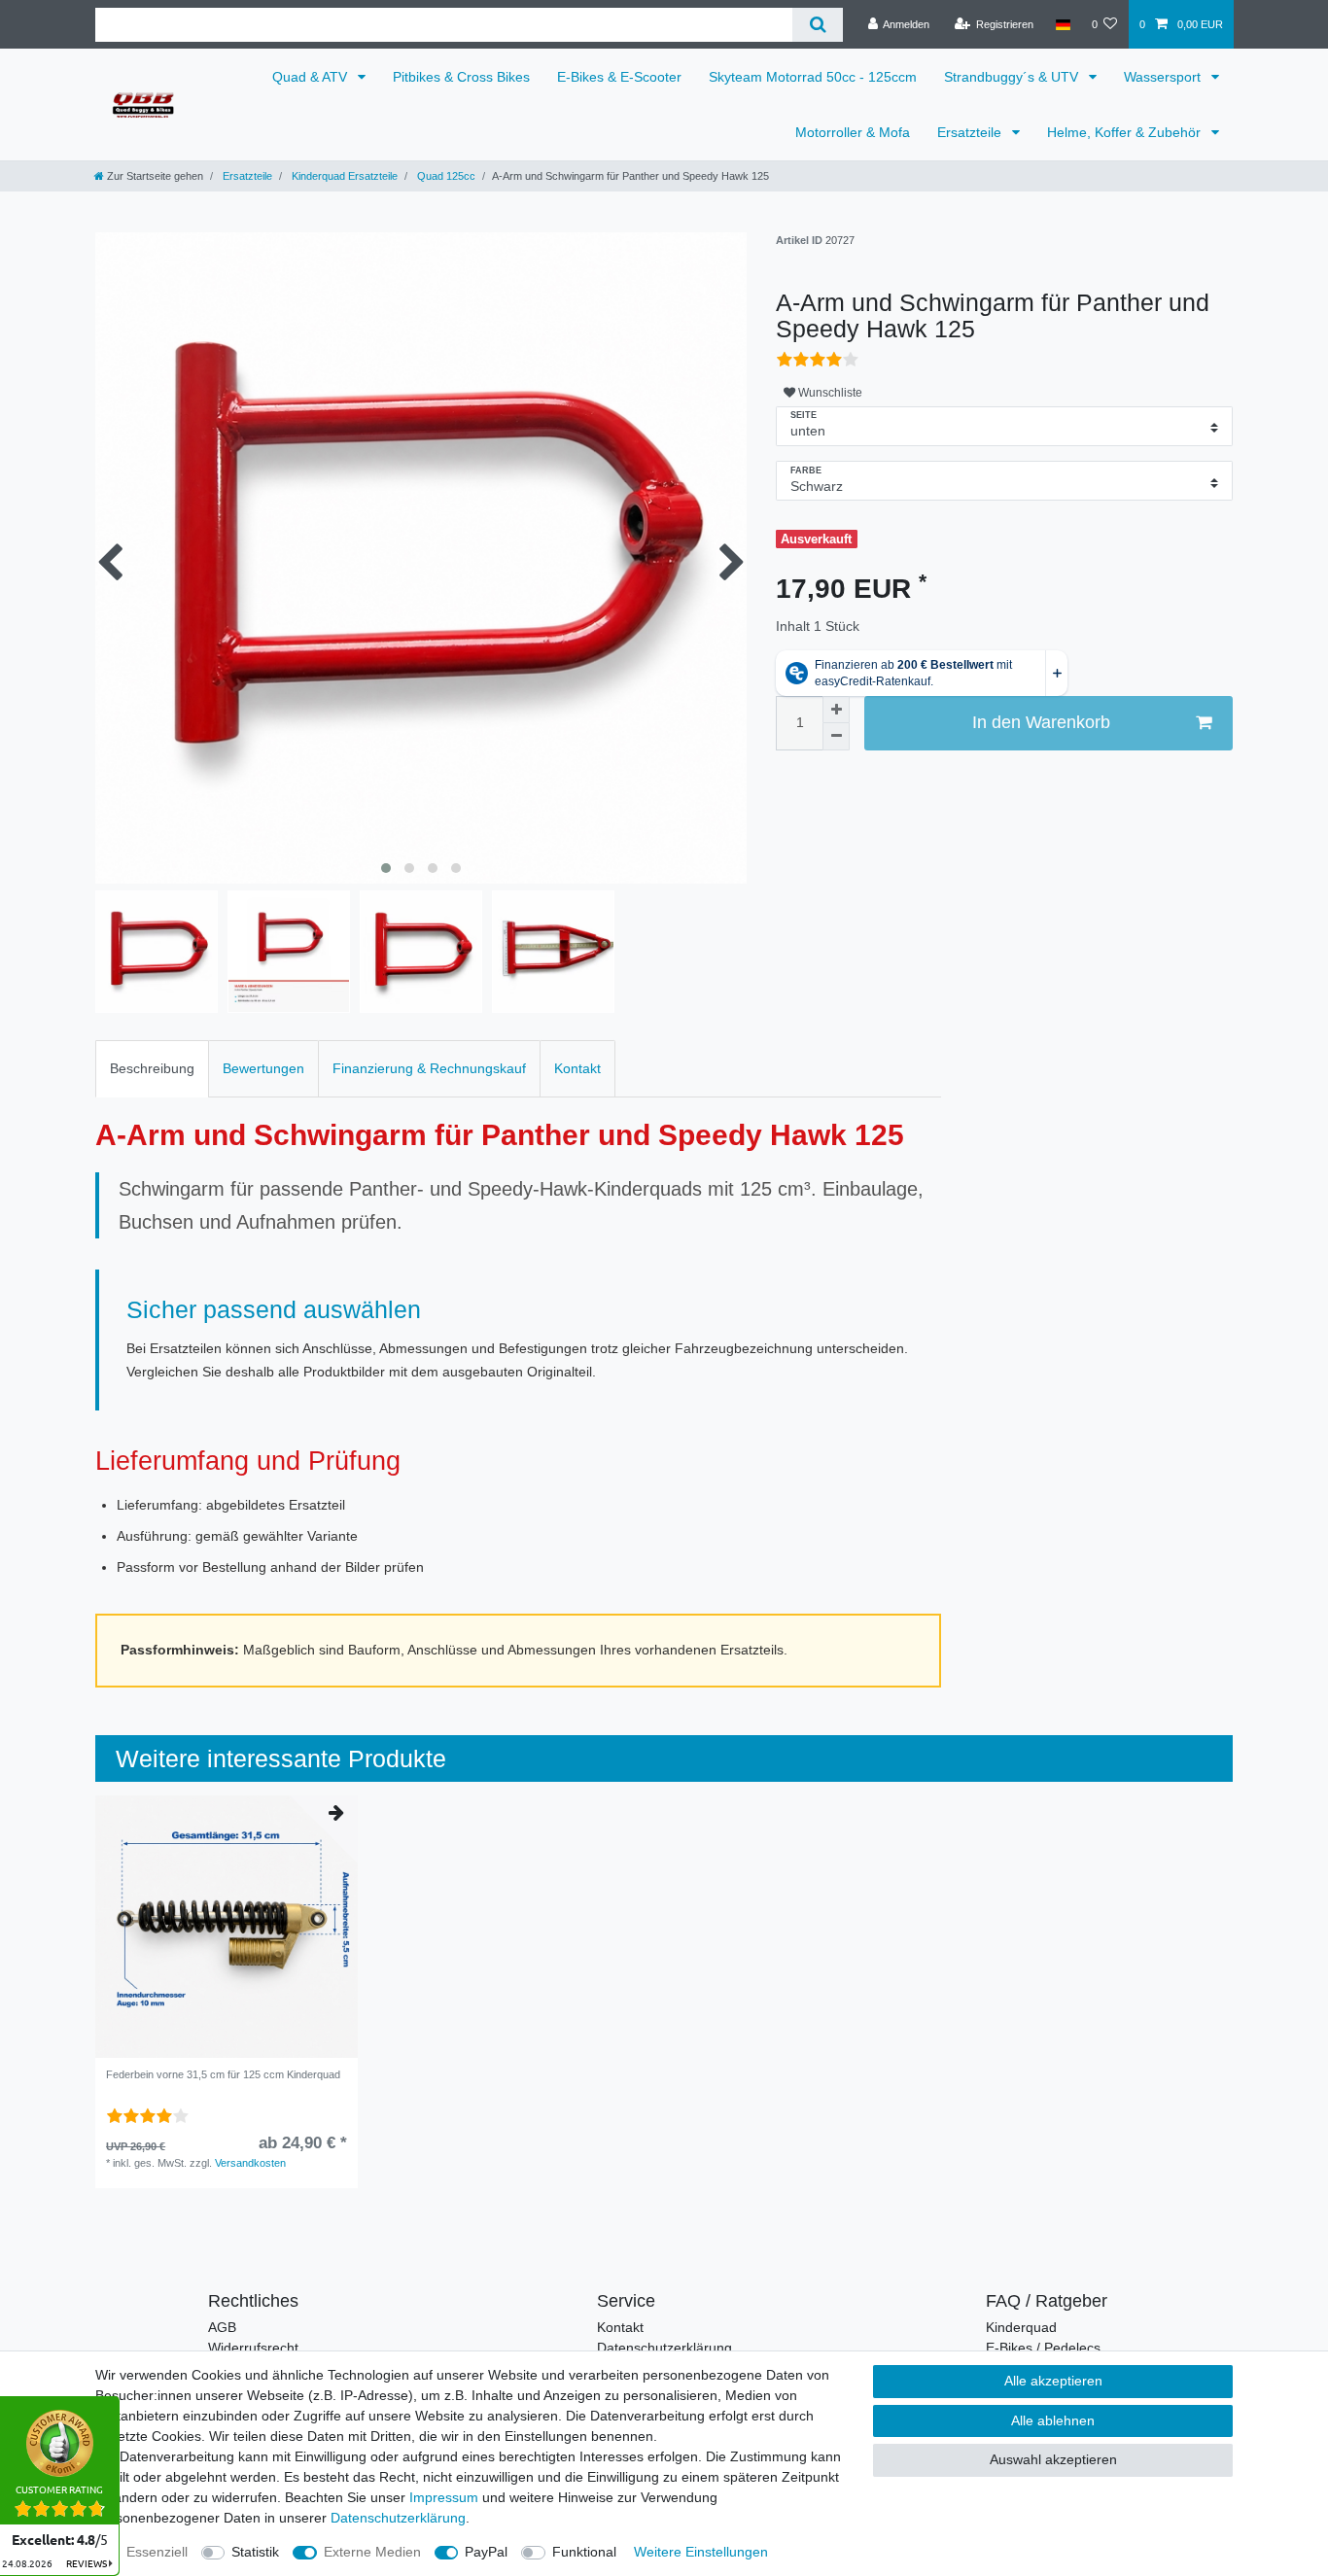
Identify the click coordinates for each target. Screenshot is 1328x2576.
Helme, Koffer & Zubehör (1126, 132)
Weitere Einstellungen (701, 2552)
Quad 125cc (445, 176)
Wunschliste (829, 393)
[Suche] (817, 25)
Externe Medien (372, 2552)
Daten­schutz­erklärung (398, 2518)
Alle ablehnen (1053, 2420)
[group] (227, 1927)
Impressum (444, 2497)
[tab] (152, 1069)
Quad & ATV (312, 77)
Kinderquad (1021, 2327)
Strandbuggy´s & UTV (1013, 77)
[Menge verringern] (836, 737)
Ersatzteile (971, 132)
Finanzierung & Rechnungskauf (429, 1068)
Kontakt (577, 1068)
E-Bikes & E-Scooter (619, 77)
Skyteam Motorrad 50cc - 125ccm (813, 77)
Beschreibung (152, 1068)
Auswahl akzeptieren (1053, 2459)
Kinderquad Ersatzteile (343, 176)
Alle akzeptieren (1053, 2381)
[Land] (1062, 24)
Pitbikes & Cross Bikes (461, 77)
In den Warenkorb (1041, 722)
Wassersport (1164, 77)
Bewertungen (263, 1068)
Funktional (584, 2552)
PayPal (486, 2552)
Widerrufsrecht (253, 2348)
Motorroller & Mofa (853, 132)
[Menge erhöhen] (836, 710)
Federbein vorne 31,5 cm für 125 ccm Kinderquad (223, 2074)
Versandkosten (250, 2163)
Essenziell (157, 2552)
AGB (222, 2327)
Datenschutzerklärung (664, 2348)
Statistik (255, 2552)
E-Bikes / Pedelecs (1043, 2348)
